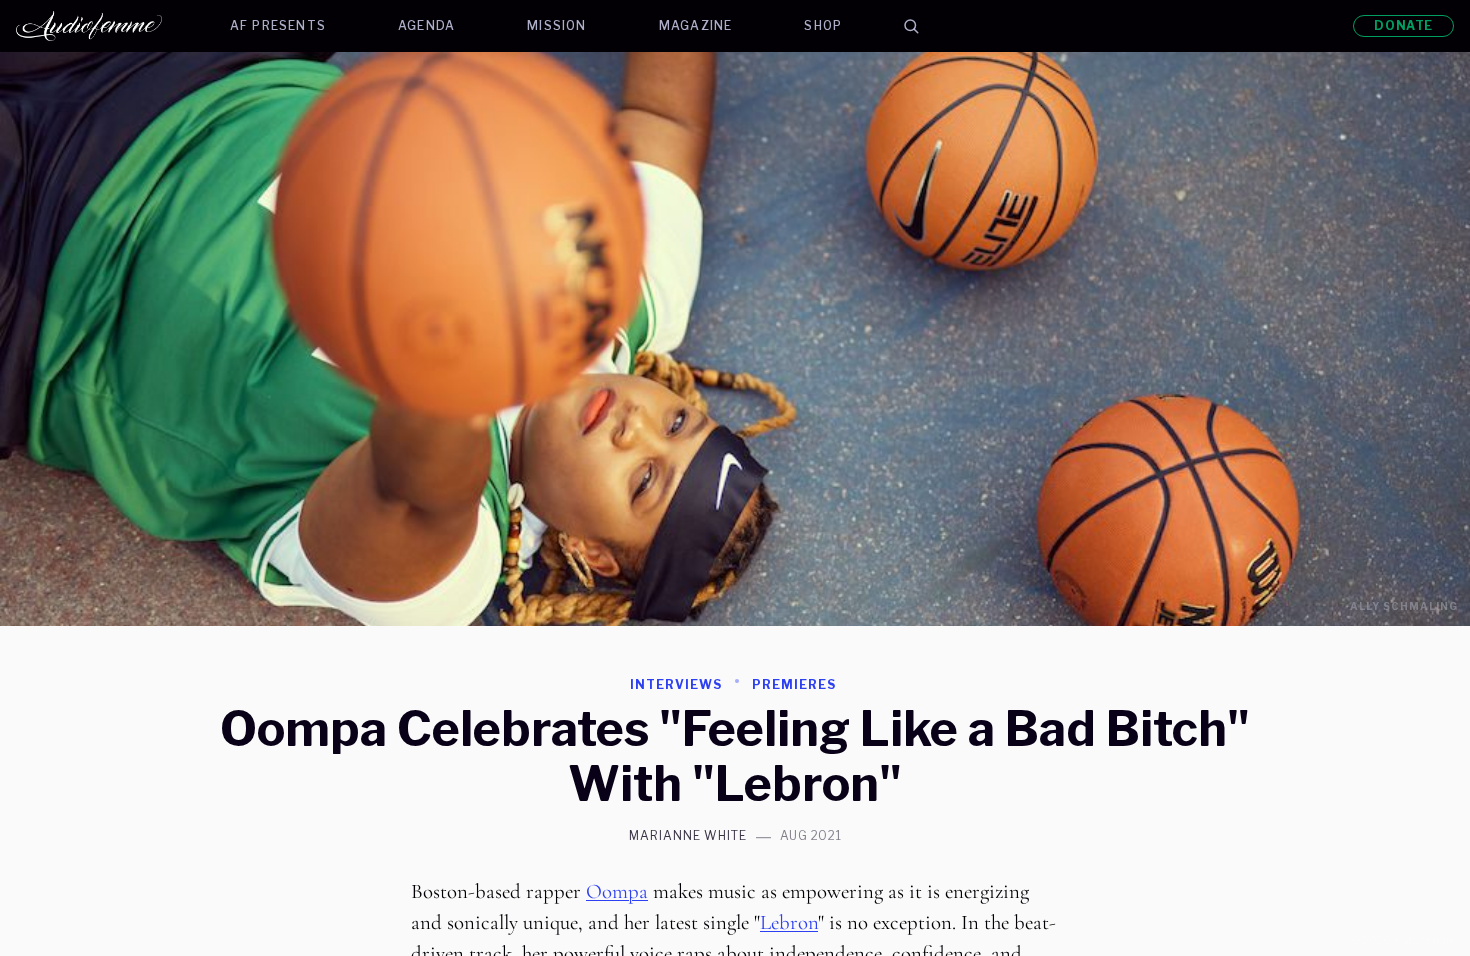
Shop (823, 25)
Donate (1403, 25)
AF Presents (278, 25)
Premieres (794, 684)
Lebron (789, 922)
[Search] (911, 26)
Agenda (426, 25)
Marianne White (688, 836)
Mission (556, 25)
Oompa (617, 891)
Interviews (676, 684)
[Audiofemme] (105, 26)
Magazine (696, 25)
